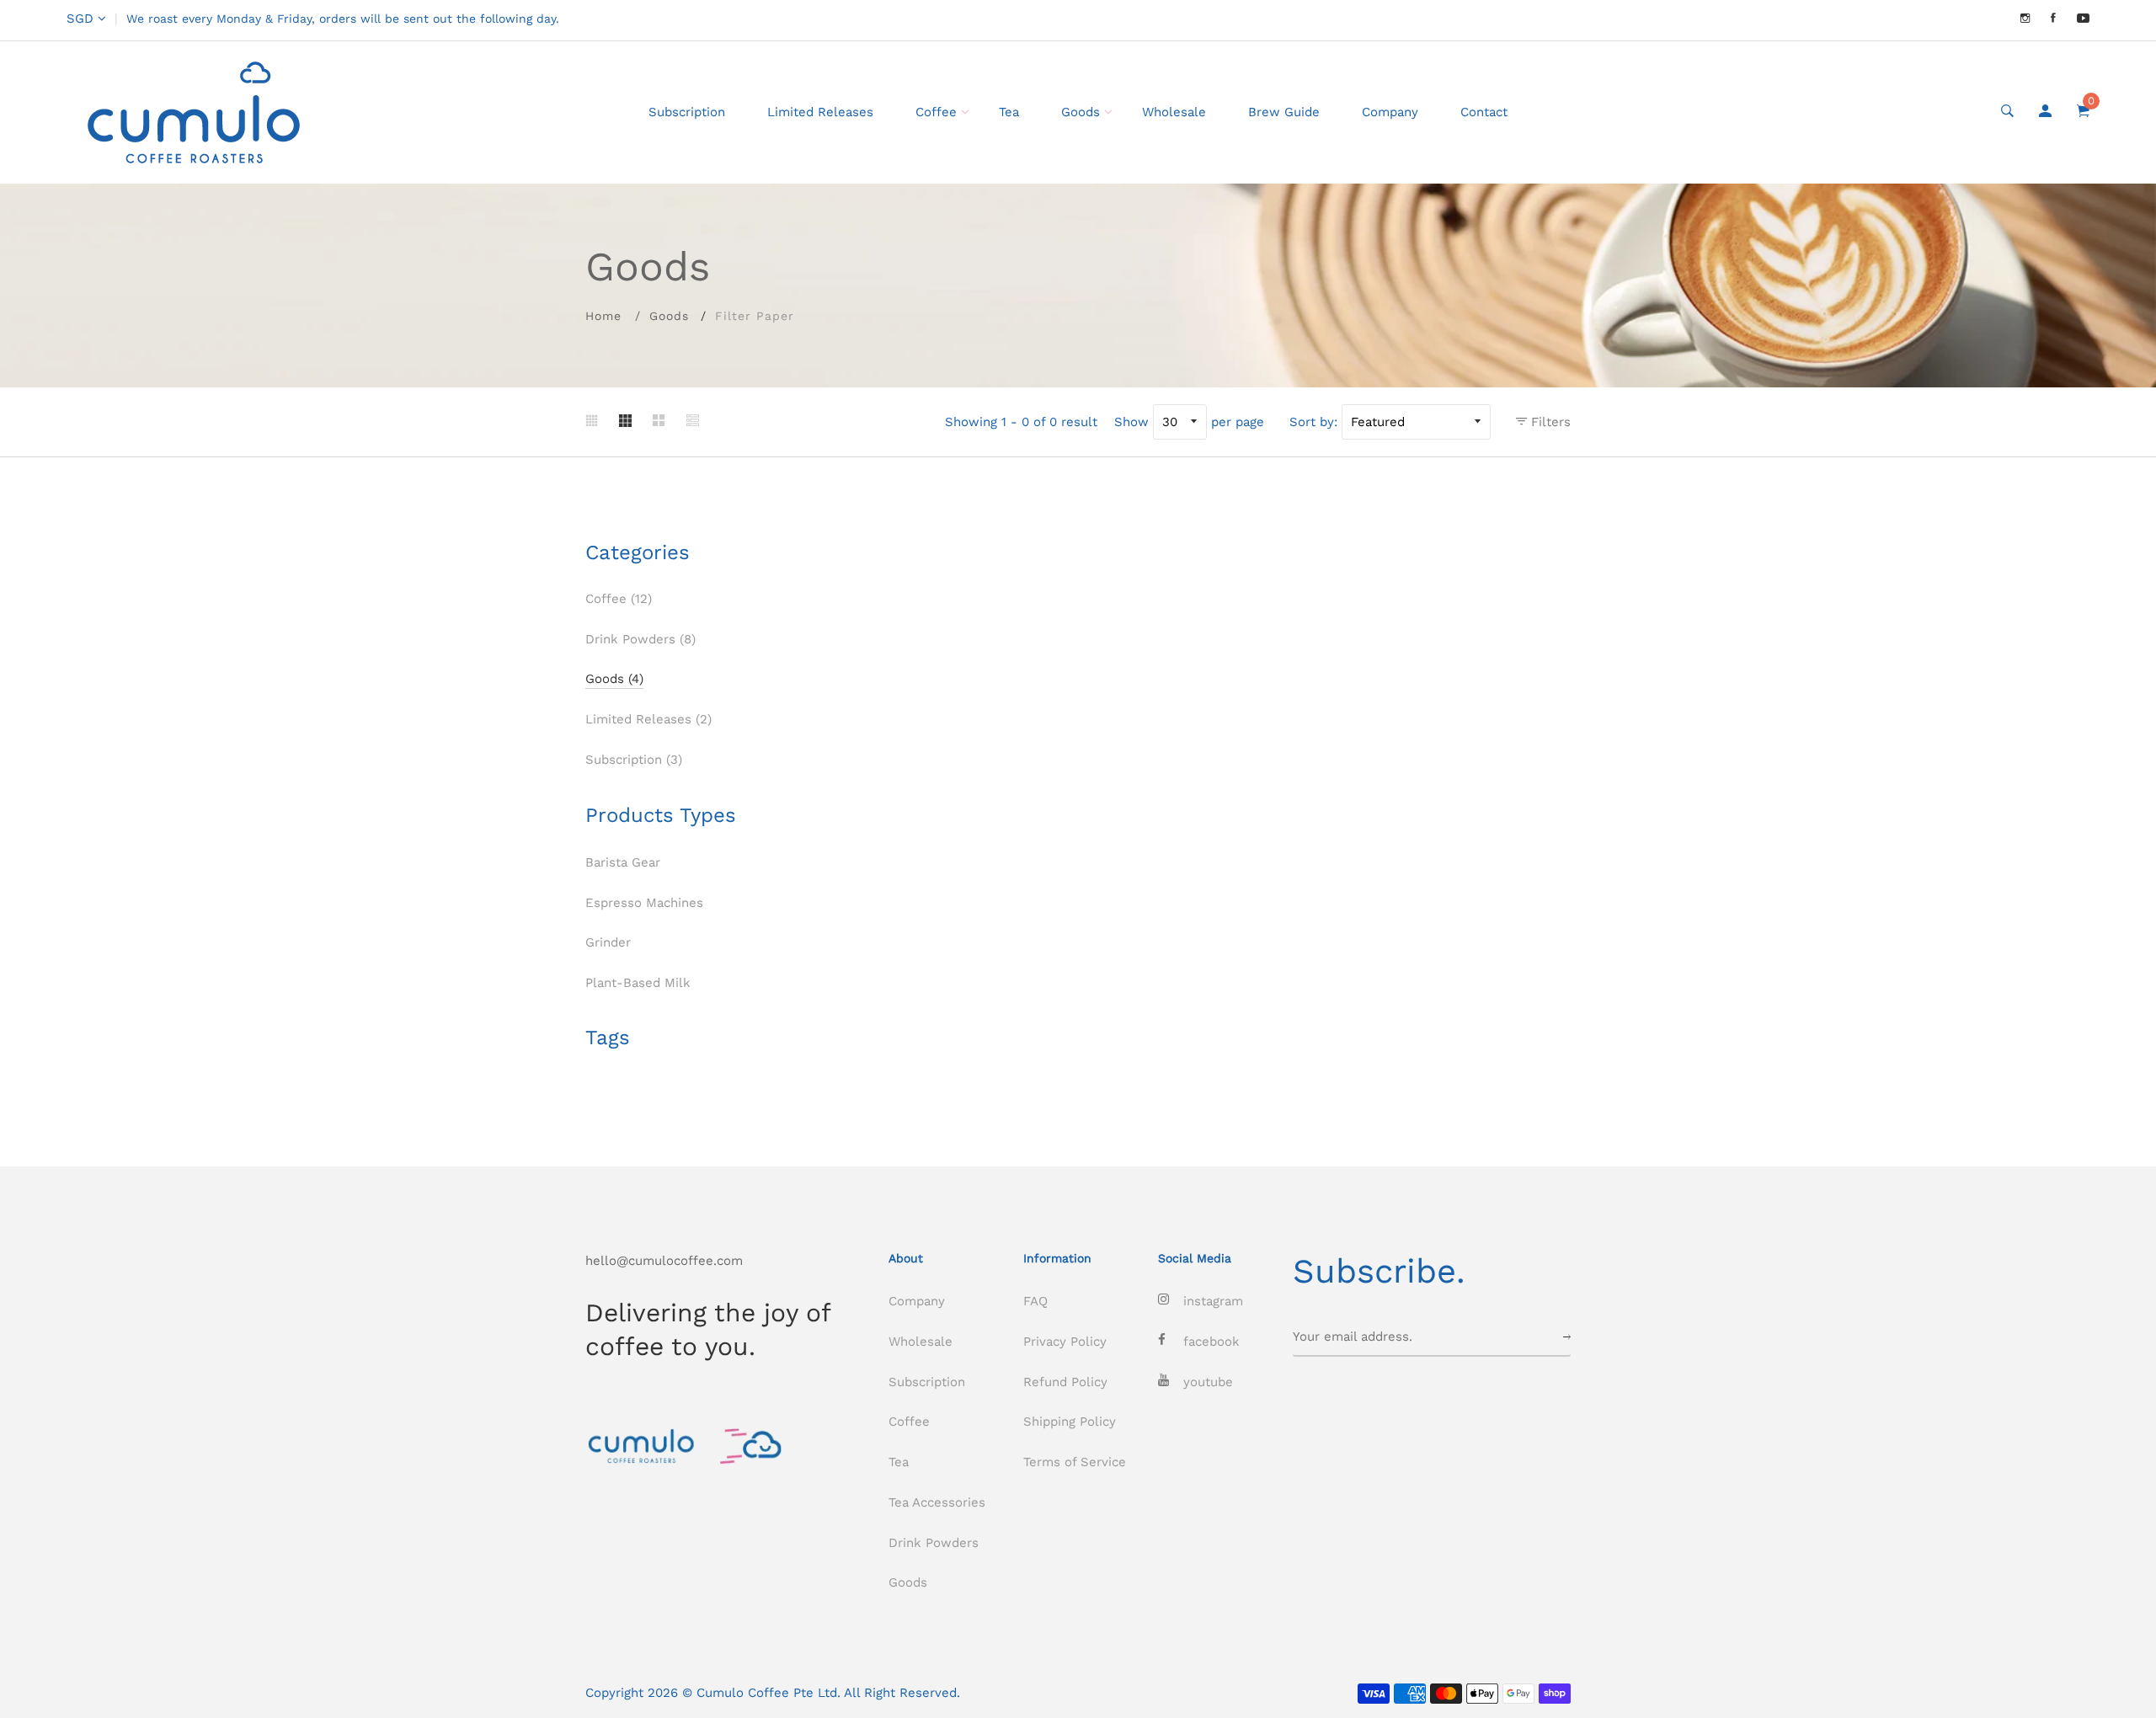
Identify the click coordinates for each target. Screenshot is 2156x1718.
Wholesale (1174, 112)
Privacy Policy (1065, 1342)
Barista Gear (623, 862)
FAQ (1035, 1301)
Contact (1484, 112)
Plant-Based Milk (638, 983)
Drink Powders (640, 639)
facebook (1211, 1342)
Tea (1009, 112)
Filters (1549, 422)
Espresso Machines (644, 903)
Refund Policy (1065, 1382)
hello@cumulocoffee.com (664, 1261)
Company (1390, 112)
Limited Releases (820, 112)
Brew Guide (1284, 112)
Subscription (687, 112)
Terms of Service (1075, 1462)
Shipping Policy (1070, 1422)
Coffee (936, 112)
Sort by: (1313, 422)
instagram (1213, 1301)
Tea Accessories (937, 1502)
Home (603, 316)
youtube (1208, 1382)
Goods (1081, 112)
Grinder (608, 942)
